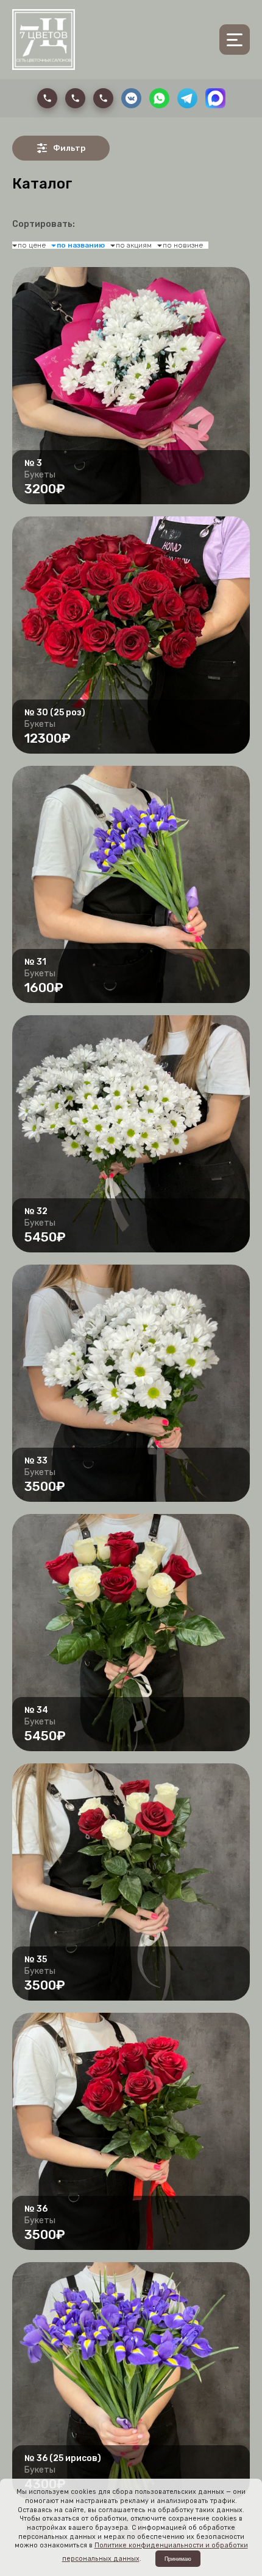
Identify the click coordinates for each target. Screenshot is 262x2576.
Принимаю (178, 2559)
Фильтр (69, 148)
